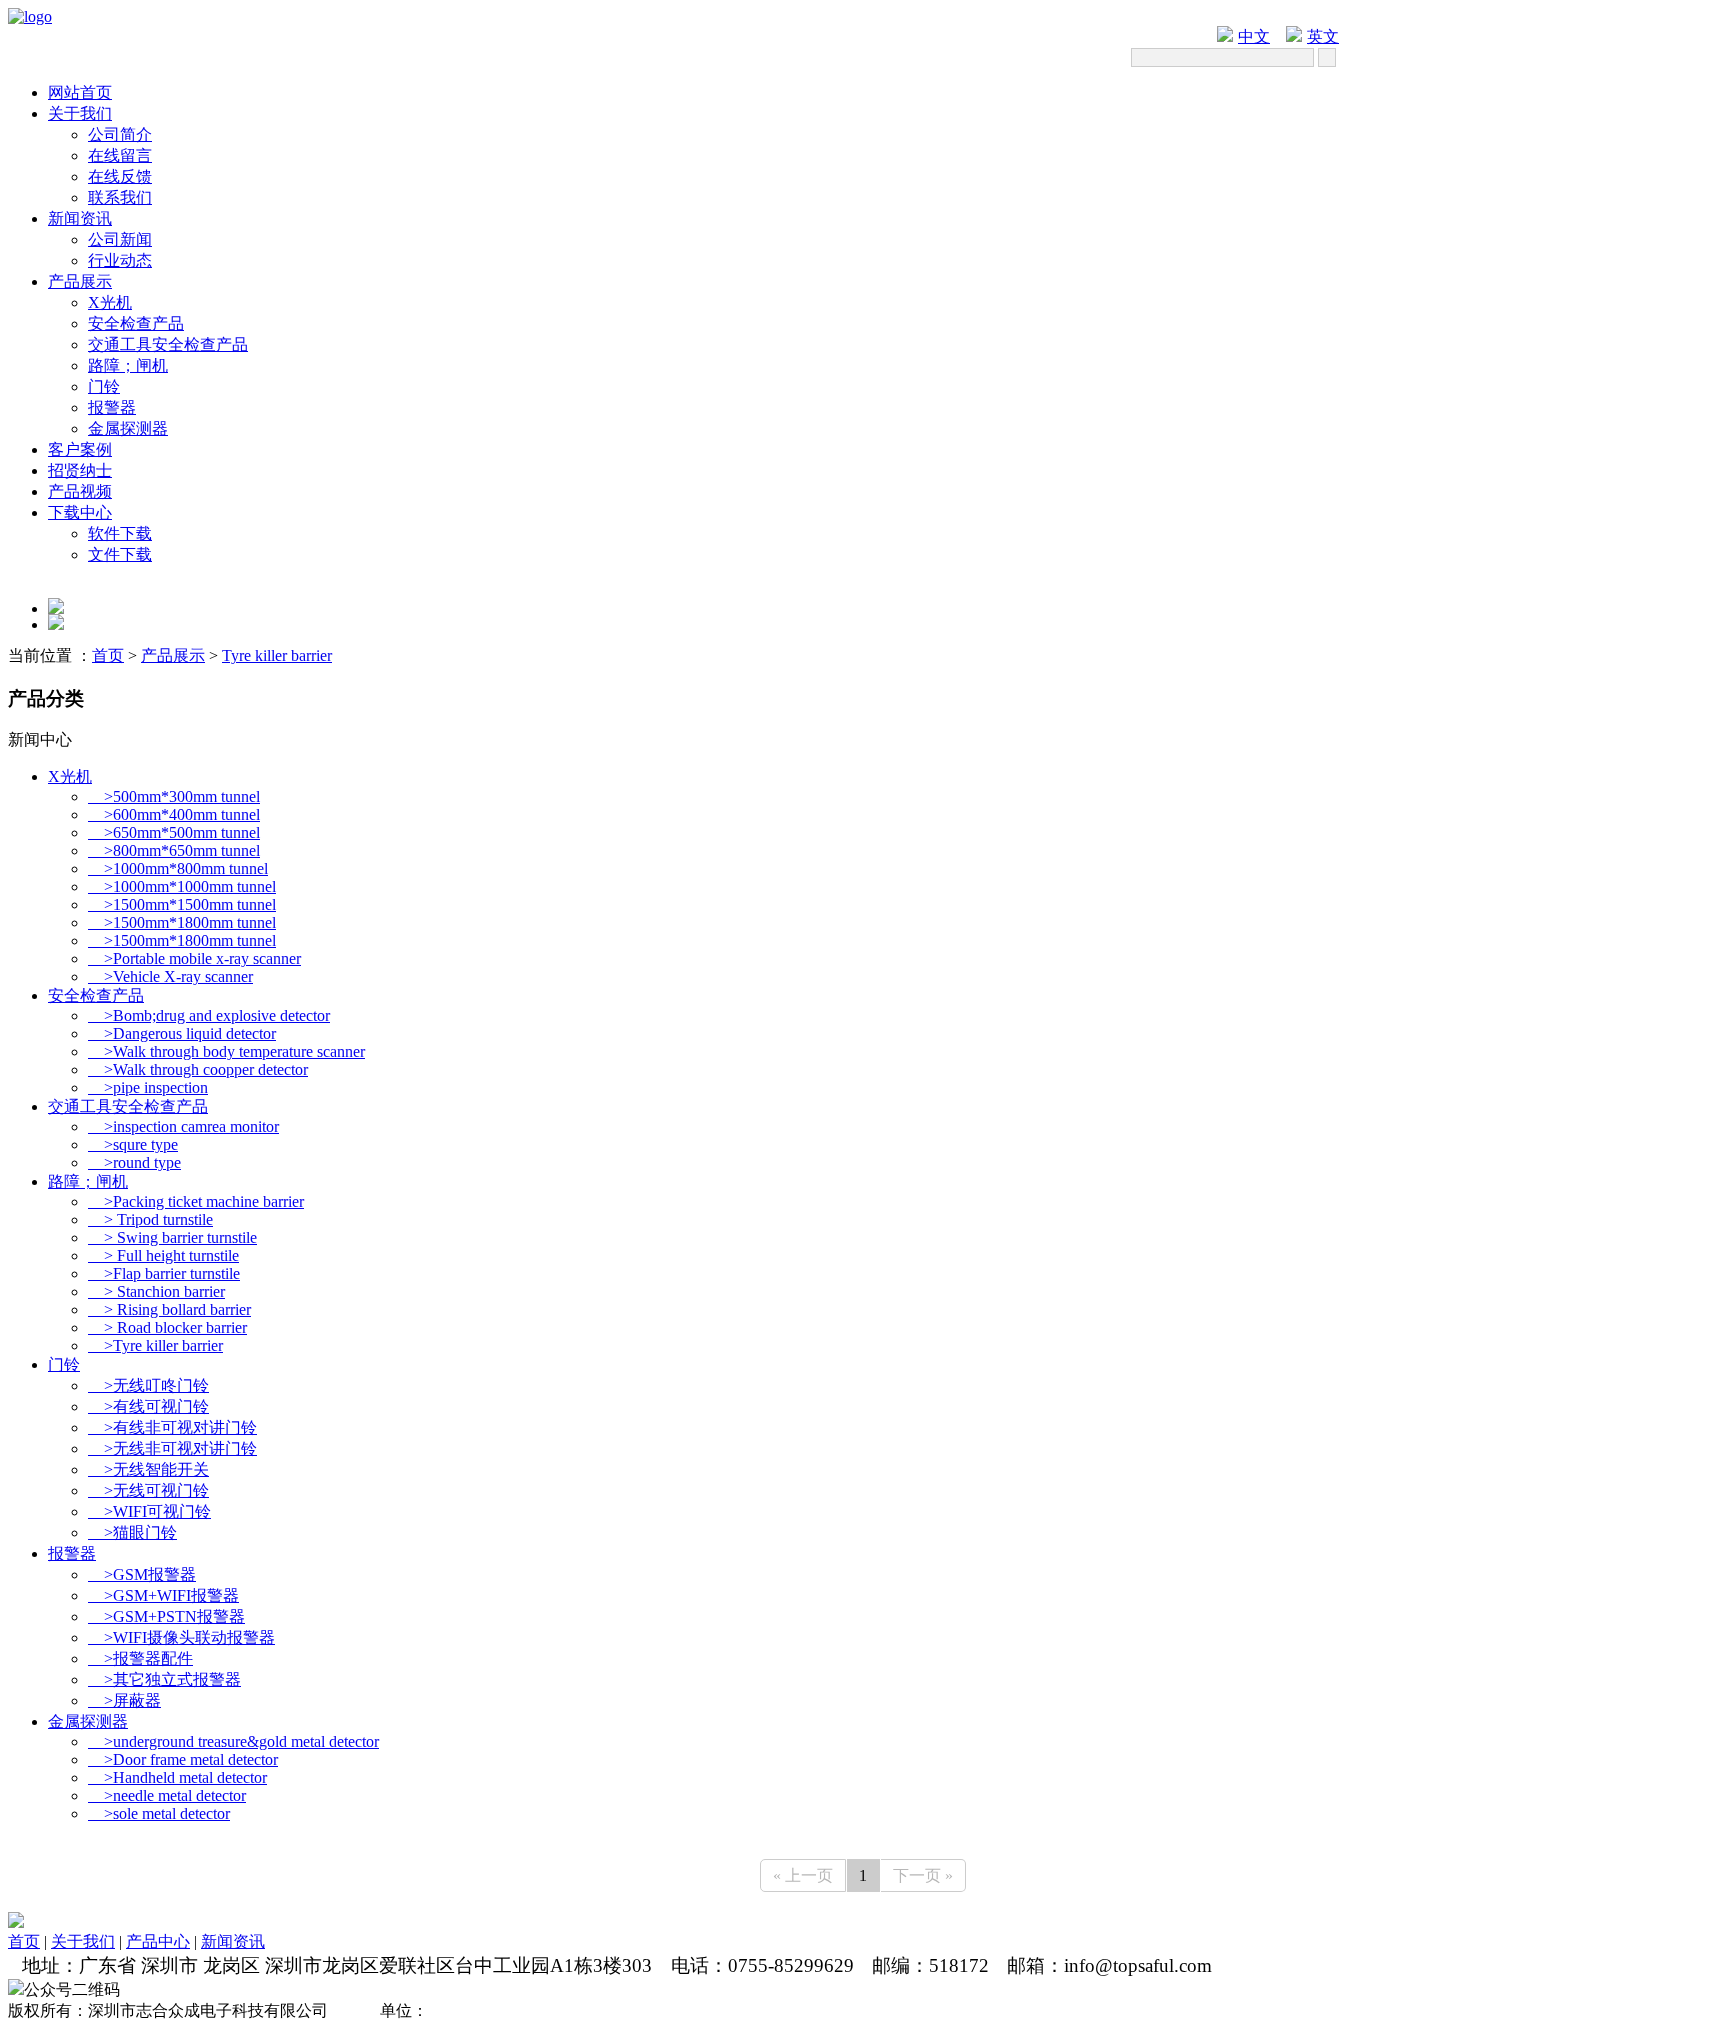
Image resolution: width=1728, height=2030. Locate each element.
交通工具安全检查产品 (168, 344)
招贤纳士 (80, 470)
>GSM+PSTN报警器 (166, 1616)
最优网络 (532, 2010)
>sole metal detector (159, 1813)
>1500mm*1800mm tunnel (182, 922)
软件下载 (120, 533)
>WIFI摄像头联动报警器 (181, 1637)
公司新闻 (120, 239)
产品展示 (80, 281)
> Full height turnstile (163, 1255)
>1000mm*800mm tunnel (178, 868)
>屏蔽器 (124, 1700)
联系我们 (120, 197)
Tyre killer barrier (277, 655)
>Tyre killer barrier (155, 1345)
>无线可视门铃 (148, 1490)
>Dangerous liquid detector (182, 1033)
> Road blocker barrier (167, 1327)
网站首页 (80, 92)
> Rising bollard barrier (169, 1309)
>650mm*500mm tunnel (174, 832)
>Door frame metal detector (183, 1759)
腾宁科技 (464, 2010)
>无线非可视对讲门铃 (172, 1448)
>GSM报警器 (142, 1574)
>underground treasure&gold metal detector (233, 1741)
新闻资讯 (80, 218)
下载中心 (80, 512)
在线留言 (120, 155)
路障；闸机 (128, 365)
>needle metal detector (167, 1795)
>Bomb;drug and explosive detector (209, 1015)
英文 (1323, 36)
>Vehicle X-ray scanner (170, 976)
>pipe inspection (148, 1087)
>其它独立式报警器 (164, 1679)
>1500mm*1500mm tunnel (182, 904)
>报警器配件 (140, 1658)
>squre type (133, 1144)
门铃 (104, 386)
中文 (1254, 36)
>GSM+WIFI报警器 (163, 1595)
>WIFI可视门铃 (149, 1511)
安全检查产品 (136, 323)
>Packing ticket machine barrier (196, 1201)
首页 (108, 655)
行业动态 (120, 260)
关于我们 (80, 113)
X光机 (110, 302)
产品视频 (80, 491)
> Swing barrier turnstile (172, 1237)
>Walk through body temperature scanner (226, 1051)
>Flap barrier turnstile (164, 1273)
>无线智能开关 (148, 1469)
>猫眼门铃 (132, 1532)
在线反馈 (120, 176)
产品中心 (158, 1941)
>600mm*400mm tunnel (174, 814)
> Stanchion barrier (156, 1291)
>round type (134, 1162)
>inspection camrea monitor (183, 1126)
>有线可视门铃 (148, 1406)
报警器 (112, 407)
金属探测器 (128, 428)
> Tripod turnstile (150, 1219)
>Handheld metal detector (177, 1777)
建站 (364, 2010)
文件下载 (120, 554)
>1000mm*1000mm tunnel (182, 886)
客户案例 (80, 449)
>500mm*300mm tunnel (174, 796)
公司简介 (120, 134)
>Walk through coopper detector (198, 1069)
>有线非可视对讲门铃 (172, 1427)
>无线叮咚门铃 (148, 1385)
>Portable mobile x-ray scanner (194, 958)
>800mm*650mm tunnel (174, 850)
